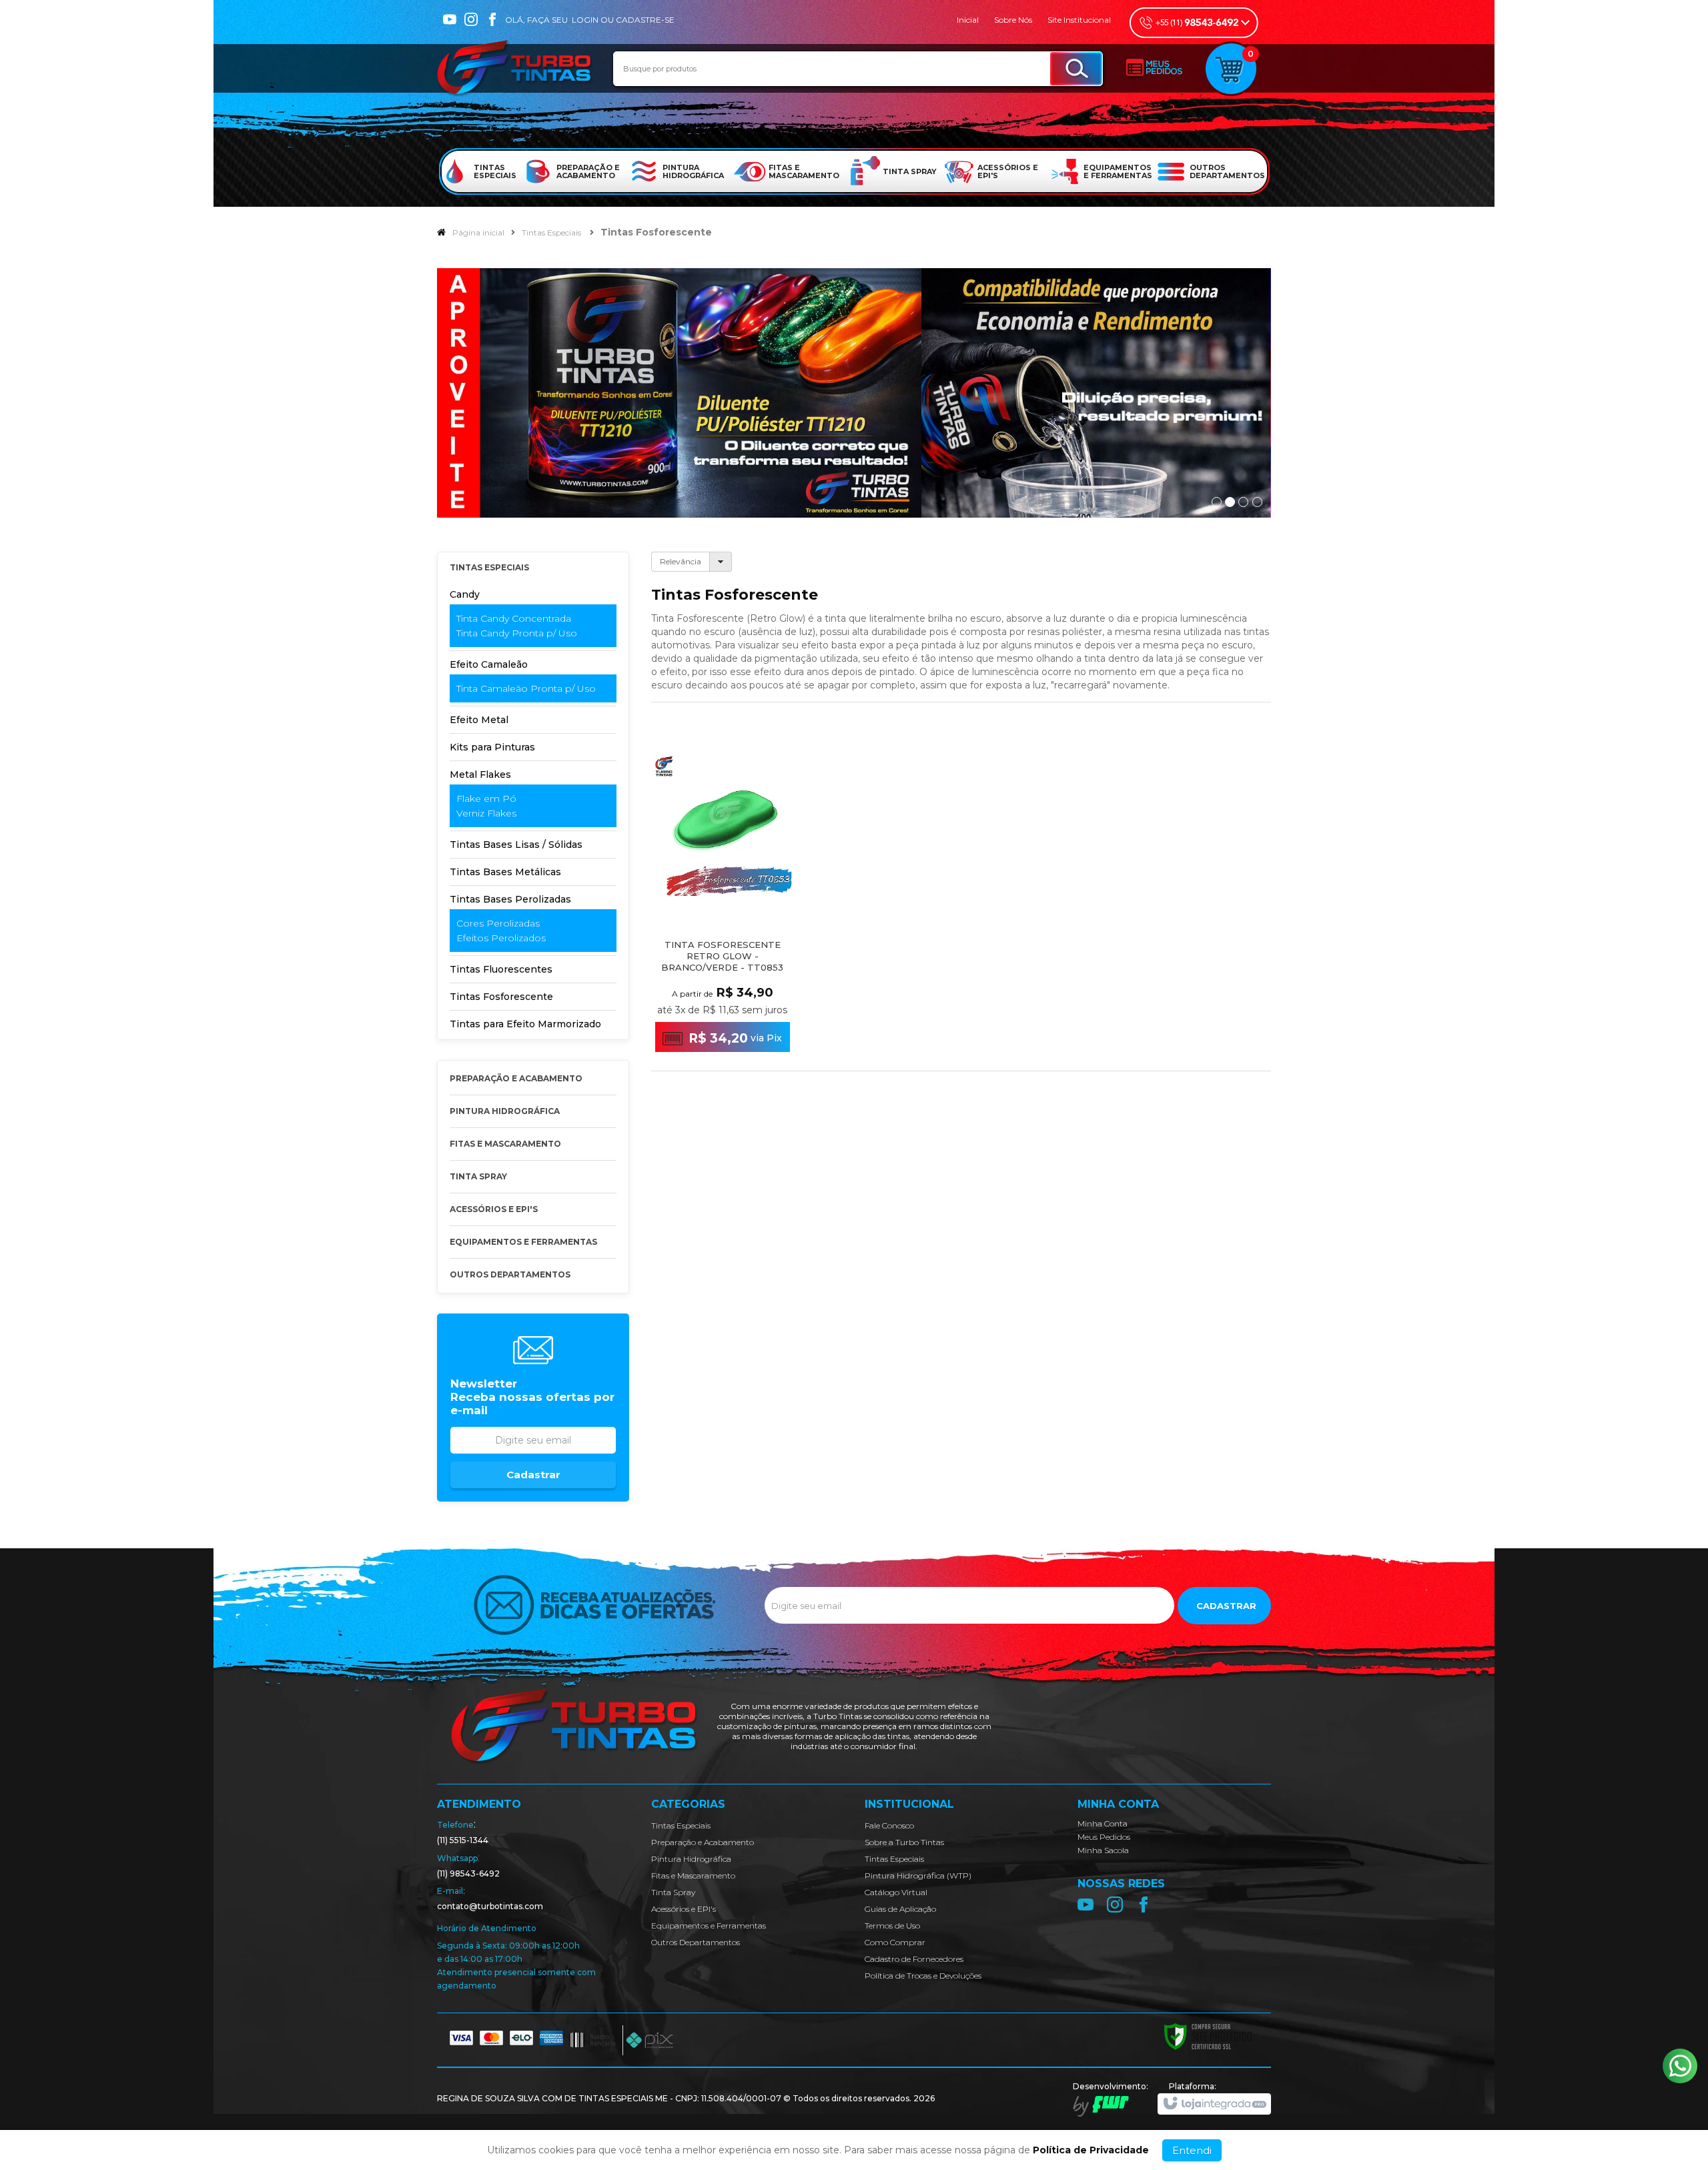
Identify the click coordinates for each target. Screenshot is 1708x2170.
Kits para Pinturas (492, 747)
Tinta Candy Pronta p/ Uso (517, 633)
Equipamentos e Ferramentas (709, 1926)
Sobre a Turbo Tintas (904, 1842)
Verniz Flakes (486, 813)
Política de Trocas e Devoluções (923, 1976)
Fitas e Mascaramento (693, 1875)
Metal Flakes (480, 774)
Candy (465, 594)
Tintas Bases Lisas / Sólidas (516, 845)
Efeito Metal (479, 720)
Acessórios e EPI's (684, 1909)
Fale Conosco (889, 1825)
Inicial (968, 20)
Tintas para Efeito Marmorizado (525, 1024)
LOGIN (585, 20)
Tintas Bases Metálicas (505, 872)
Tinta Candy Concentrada (514, 618)
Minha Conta (1103, 1823)
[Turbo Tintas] (515, 69)
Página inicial (478, 232)
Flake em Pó (486, 798)
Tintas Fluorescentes (501, 969)
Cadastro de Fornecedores (914, 1959)
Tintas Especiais (551, 232)
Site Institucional (1079, 20)
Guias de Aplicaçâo (900, 1909)
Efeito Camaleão (489, 664)
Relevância (681, 561)
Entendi (1192, 2150)
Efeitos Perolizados (501, 938)
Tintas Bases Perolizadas (510, 899)
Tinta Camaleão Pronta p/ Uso (526, 688)
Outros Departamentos (696, 1942)
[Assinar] (533, 1475)
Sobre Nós (1013, 20)
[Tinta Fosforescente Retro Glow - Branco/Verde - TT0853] (723, 897)
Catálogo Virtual (896, 1892)
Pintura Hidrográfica (691, 1859)
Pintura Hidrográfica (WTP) (918, 1875)
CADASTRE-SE (645, 20)
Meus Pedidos (1104, 1837)
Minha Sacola (1103, 1850)
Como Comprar (895, 1942)
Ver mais (731, 1006)
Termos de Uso (892, 1926)
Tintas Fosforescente (501, 997)
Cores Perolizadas (498, 923)
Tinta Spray (673, 1892)
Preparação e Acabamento (703, 1842)
